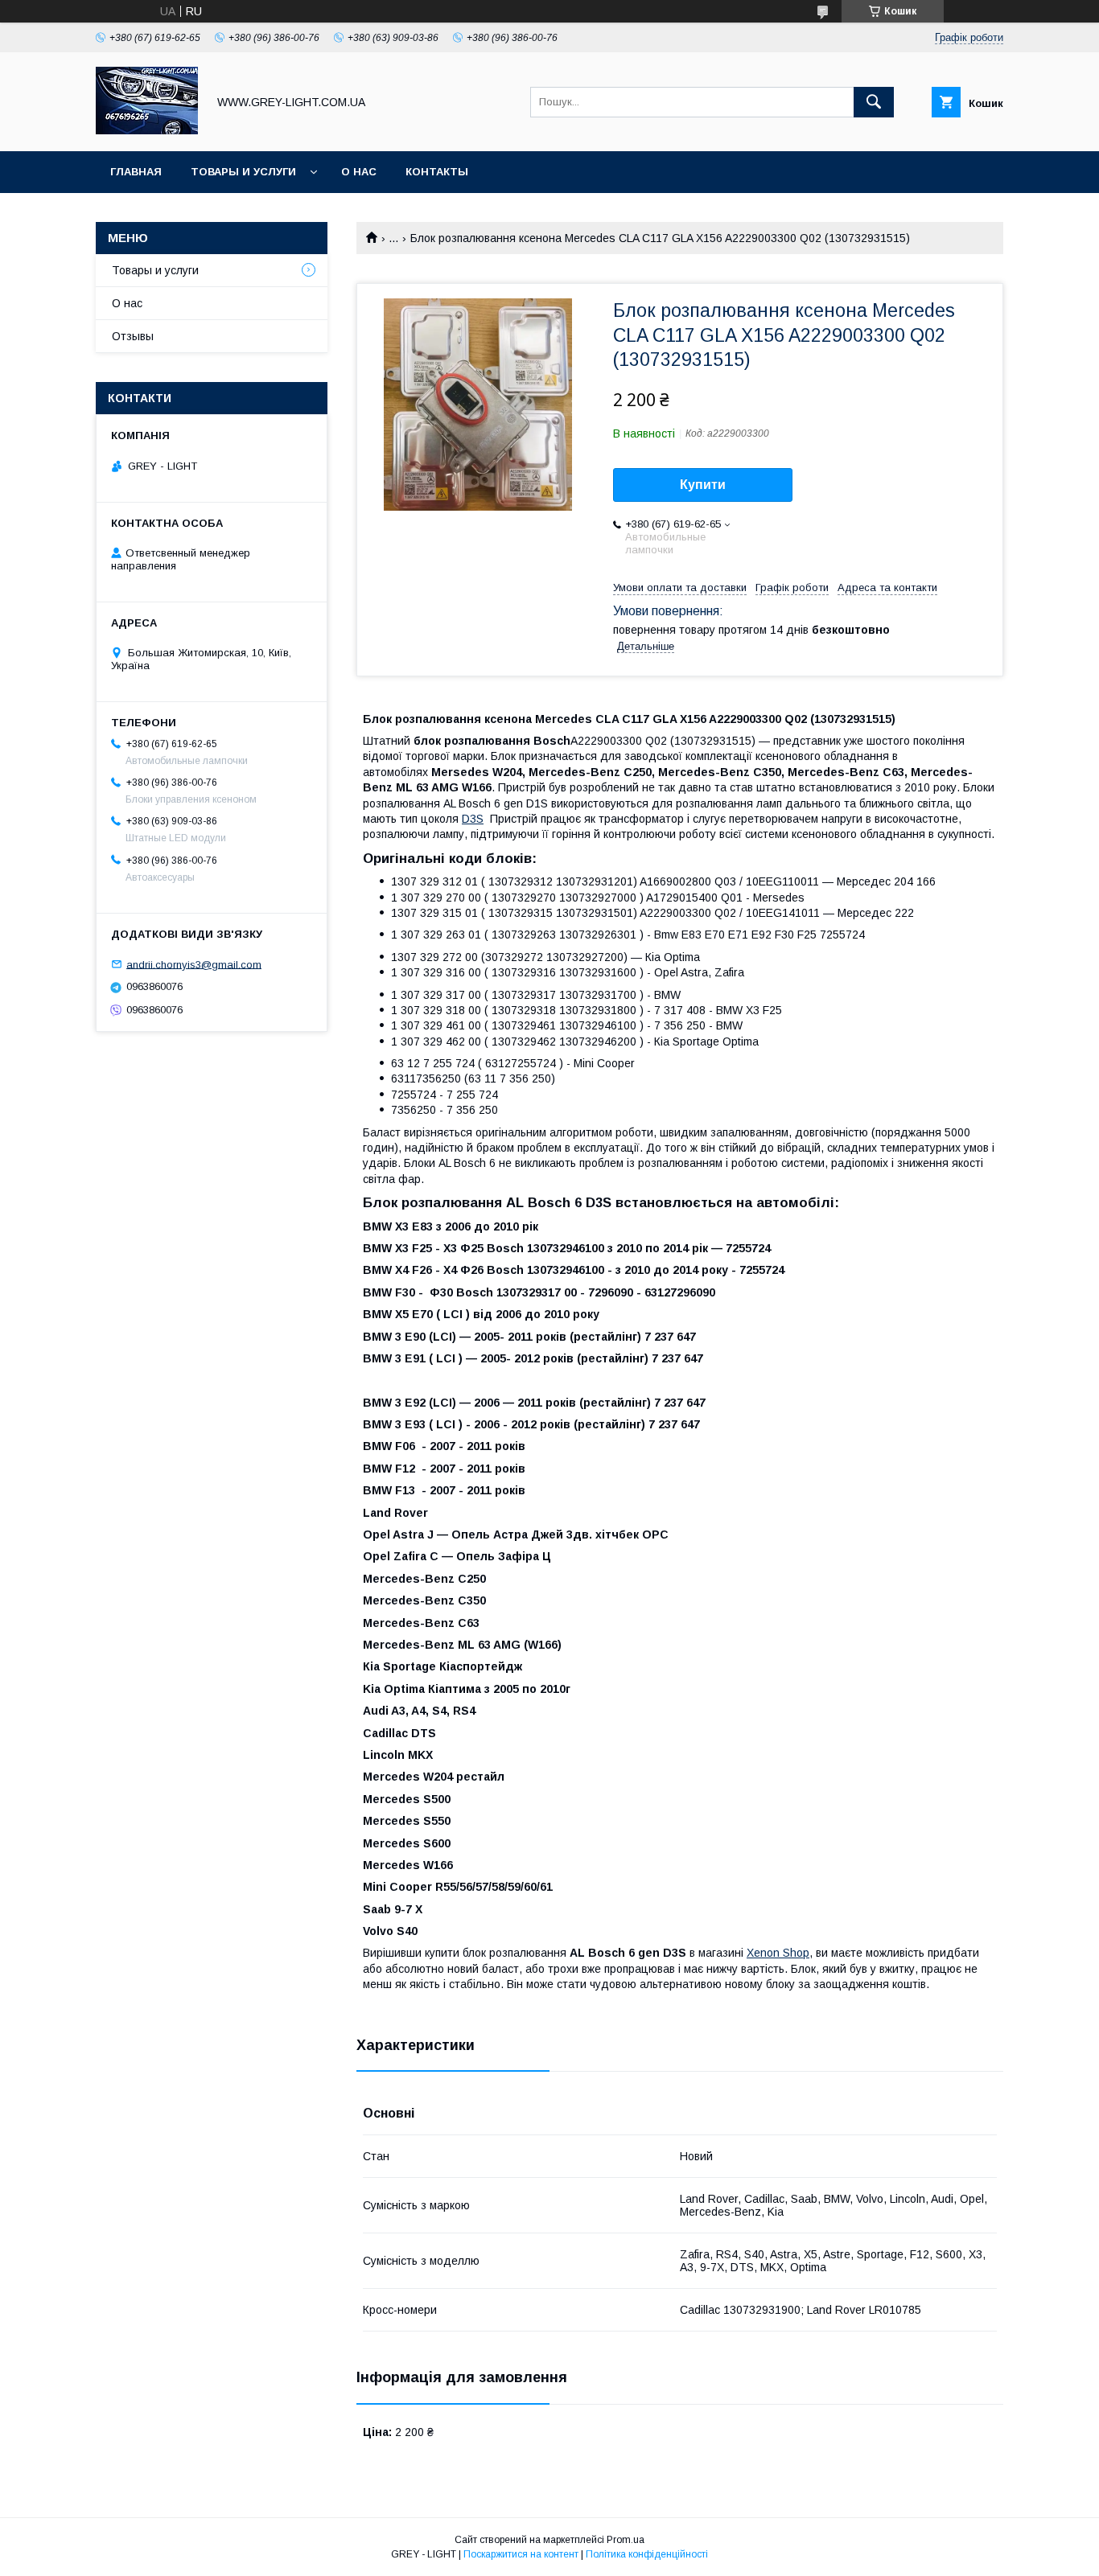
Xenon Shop (778, 1953)
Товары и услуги (243, 172)
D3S (473, 819)
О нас (359, 172)
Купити (703, 485)
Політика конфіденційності (647, 2554)
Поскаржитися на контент (521, 2554)
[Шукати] (874, 102)
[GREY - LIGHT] (147, 130)
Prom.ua (626, 2540)
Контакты (437, 172)
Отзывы (133, 336)
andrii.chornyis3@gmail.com (194, 964)
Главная (136, 172)
